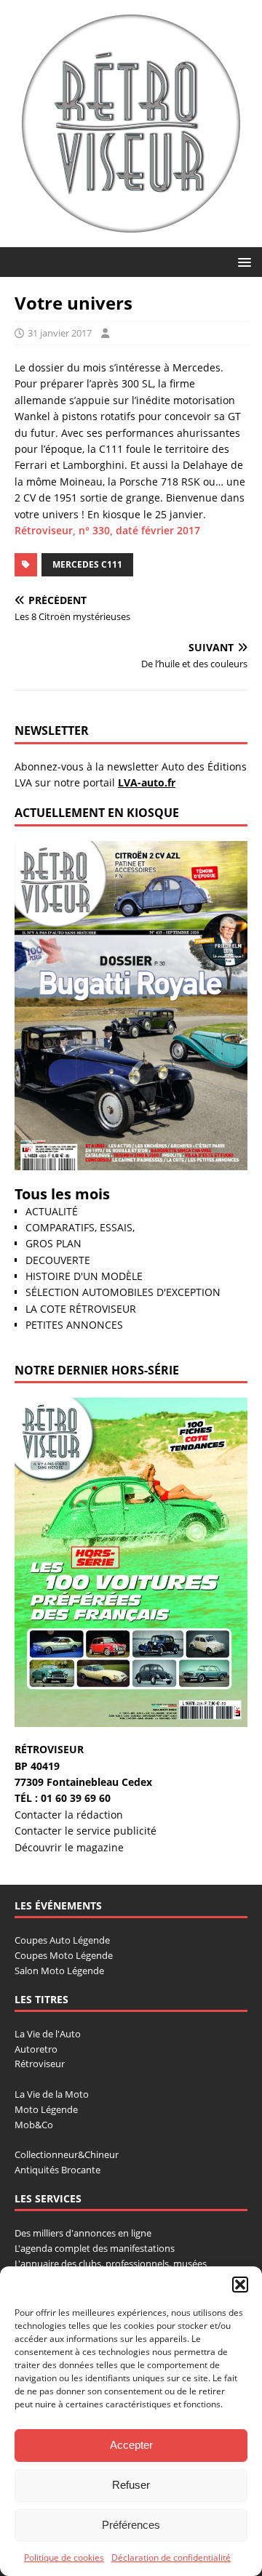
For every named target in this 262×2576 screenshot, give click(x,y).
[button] (240, 2285)
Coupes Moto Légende (64, 1955)
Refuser (131, 2485)
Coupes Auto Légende (62, 1940)
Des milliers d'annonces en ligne (83, 2233)
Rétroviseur (40, 2064)
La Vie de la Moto (52, 2094)
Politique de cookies (64, 2557)
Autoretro (36, 2049)
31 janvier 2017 (60, 333)
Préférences (131, 2525)
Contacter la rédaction (69, 1815)
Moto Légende (46, 2109)
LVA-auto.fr (147, 782)
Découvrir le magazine (69, 1847)
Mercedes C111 (87, 564)
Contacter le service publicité (86, 1831)
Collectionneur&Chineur (67, 2154)
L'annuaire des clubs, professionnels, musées (111, 2263)
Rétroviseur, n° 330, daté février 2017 (107, 530)
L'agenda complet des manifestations (95, 2248)
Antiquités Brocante (57, 2170)
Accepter (131, 2445)
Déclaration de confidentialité (171, 2557)
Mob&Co (34, 2125)
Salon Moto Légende (59, 1971)
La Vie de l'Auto (48, 2034)
